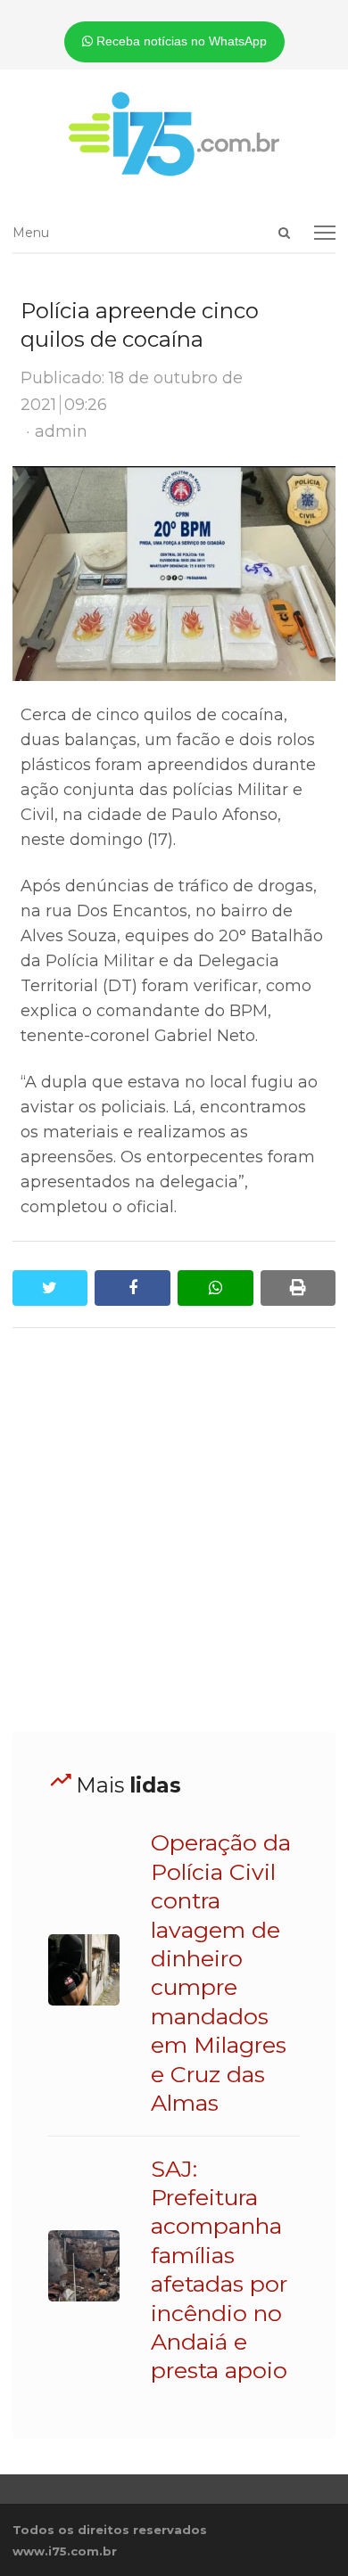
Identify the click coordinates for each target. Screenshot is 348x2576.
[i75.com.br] (174, 134)
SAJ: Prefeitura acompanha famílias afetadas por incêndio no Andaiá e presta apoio (219, 2270)
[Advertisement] (174, 1530)
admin (61, 431)
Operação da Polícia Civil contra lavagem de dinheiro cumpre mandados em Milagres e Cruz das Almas (221, 1973)
